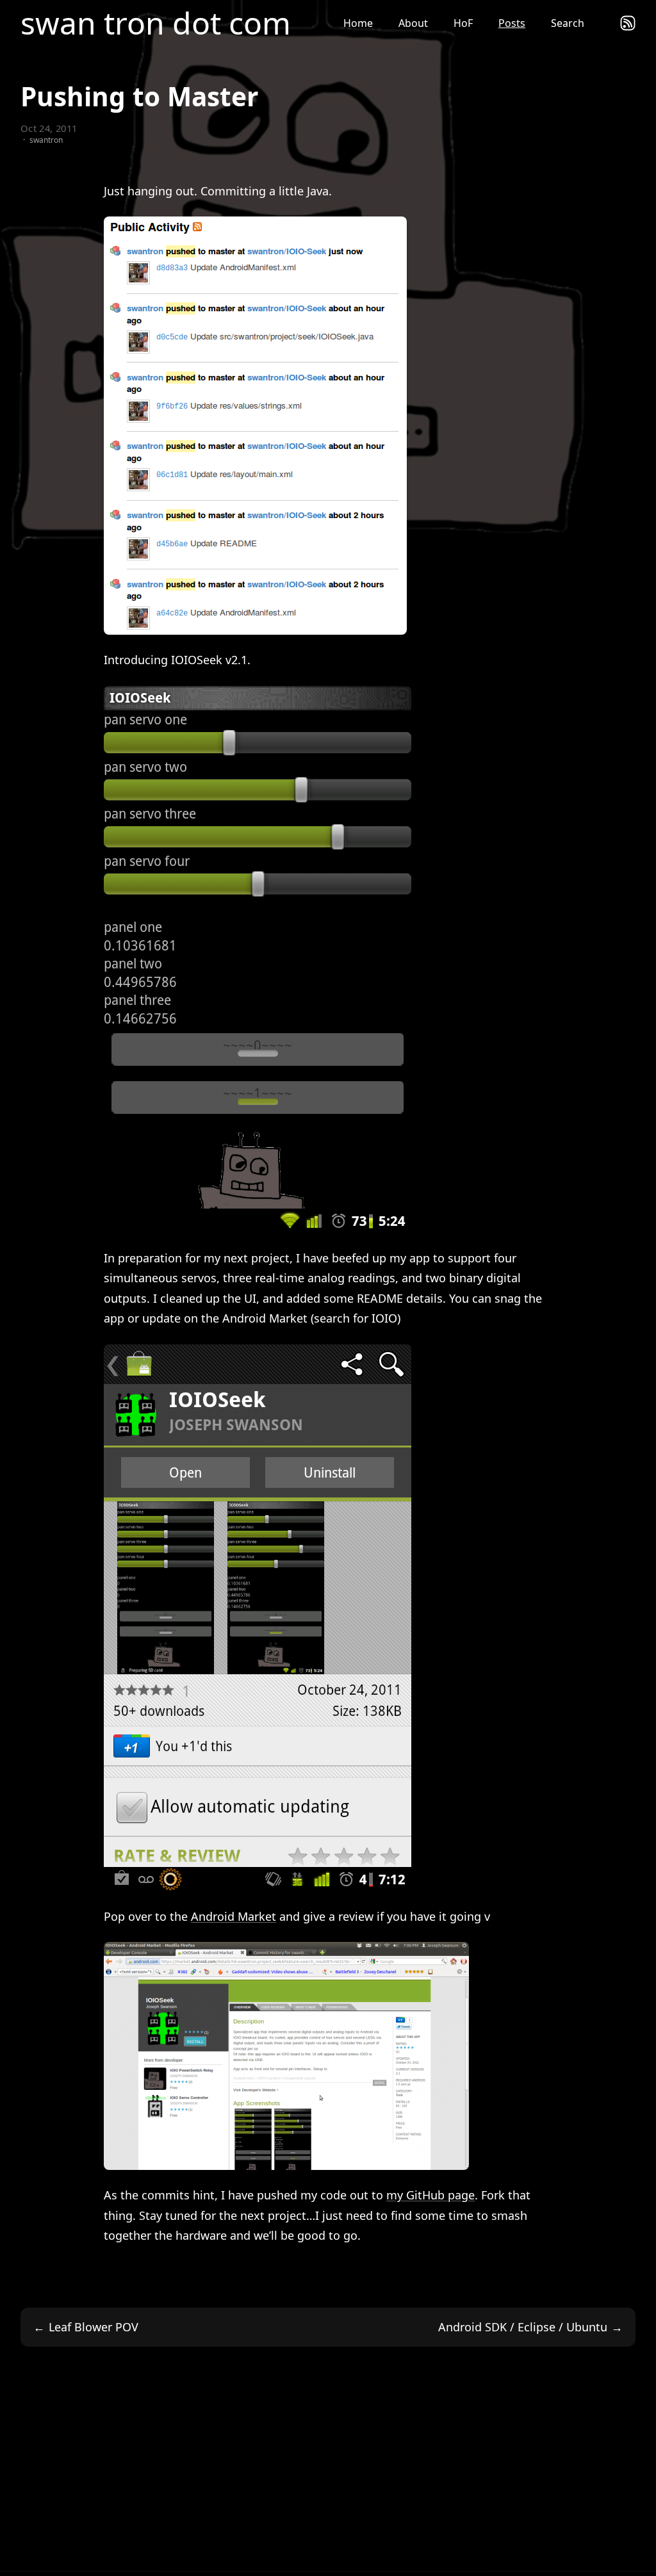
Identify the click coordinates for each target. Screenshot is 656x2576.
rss (628, 23)
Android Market (234, 1916)
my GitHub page (430, 2195)
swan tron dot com (156, 23)
